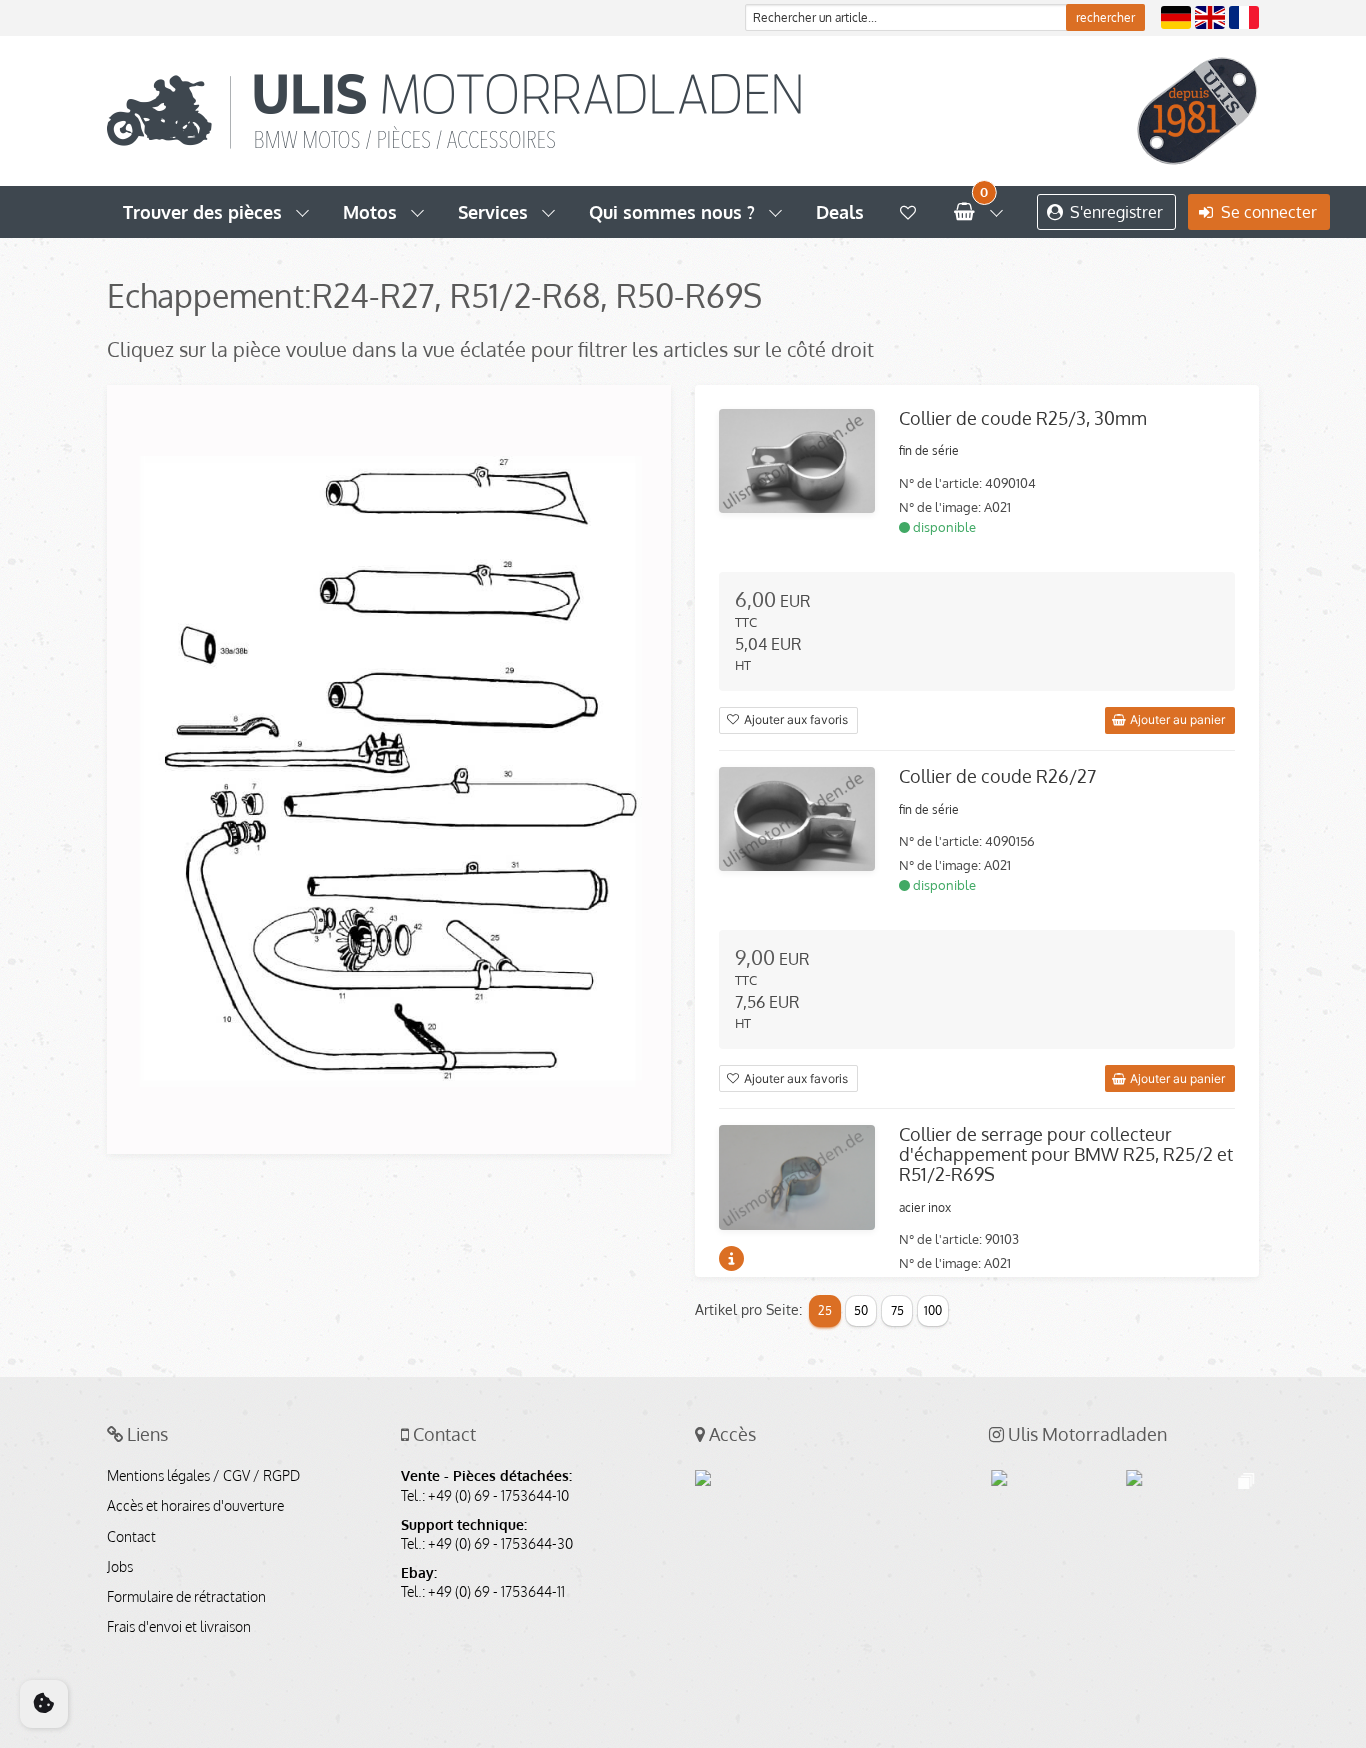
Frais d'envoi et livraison (179, 1627)
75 (897, 1310)
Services (493, 212)
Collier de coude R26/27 (997, 776)
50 (861, 1310)
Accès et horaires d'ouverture (195, 1506)
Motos (370, 212)
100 (933, 1310)
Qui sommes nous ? (672, 212)
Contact (131, 1537)
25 (825, 1310)
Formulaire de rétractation (186, 1597)
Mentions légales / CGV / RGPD (203, 1476)
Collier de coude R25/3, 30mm (1023, 418)
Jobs (120, 1567)
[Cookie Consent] (44, 1704)
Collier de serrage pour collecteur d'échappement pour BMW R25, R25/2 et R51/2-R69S (1066, 1154)
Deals (840, 212)
